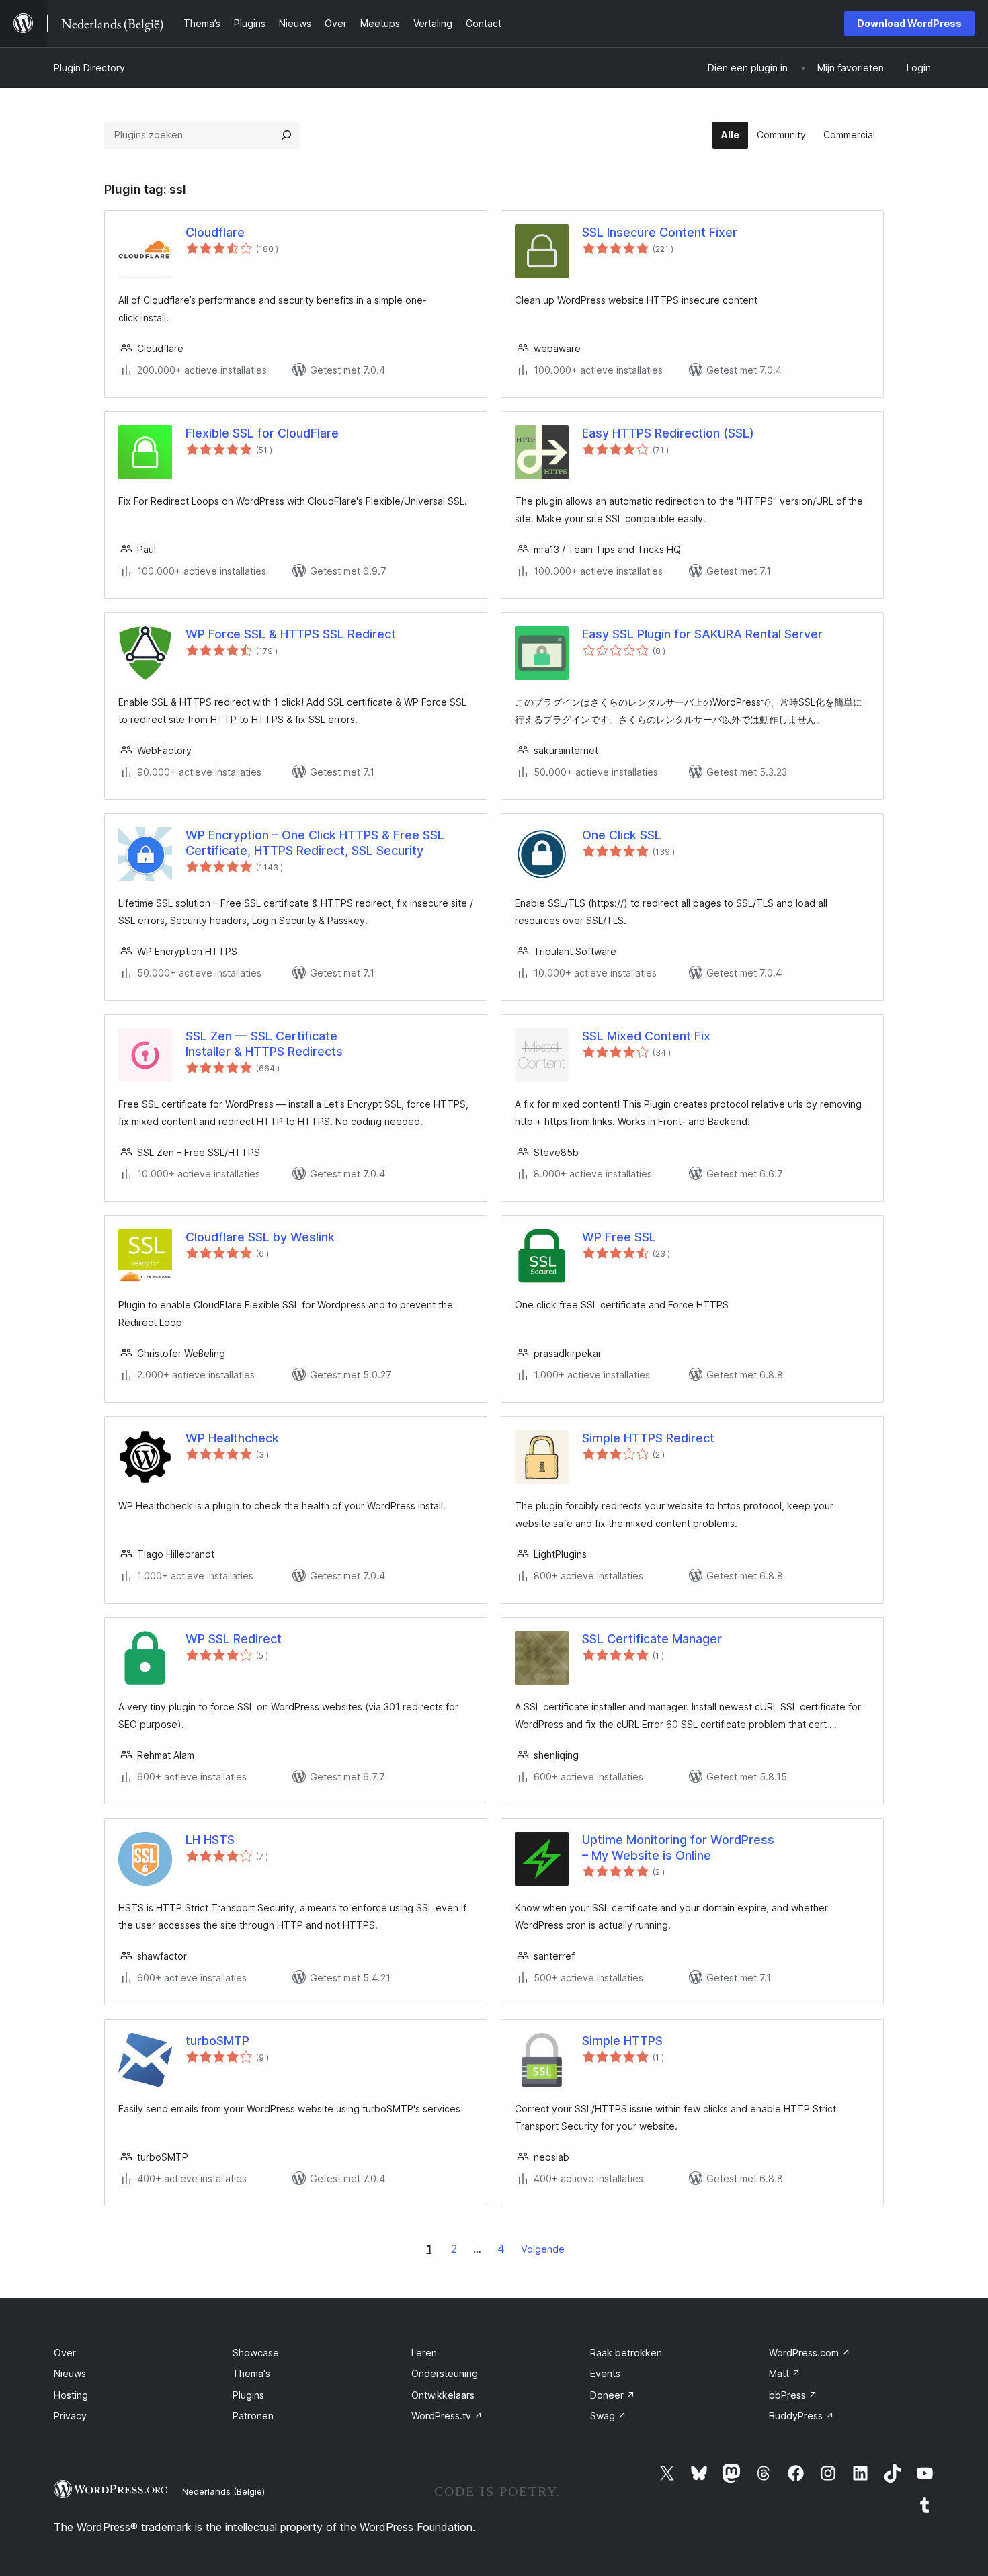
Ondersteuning (445, 2373)
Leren (424, 2353)
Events (605, 2373)
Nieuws (70, 2373)
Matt (785, 2373)
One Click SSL (622, 835)
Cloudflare (215, 232)
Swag (608, 2416)
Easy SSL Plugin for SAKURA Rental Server (702, 634)
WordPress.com (810, 2353)
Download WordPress (909, 23)
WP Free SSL (619, 1237)
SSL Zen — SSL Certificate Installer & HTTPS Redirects (264, 1044)
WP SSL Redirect (234, 1639)
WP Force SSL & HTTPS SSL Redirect (291, 634)
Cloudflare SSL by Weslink (260, 1237)
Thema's (251, 2373)
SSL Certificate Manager (652, 1639)
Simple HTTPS (622, 2041)
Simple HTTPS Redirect (648, 1438)
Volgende (543, 2249)
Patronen (253, 2416)
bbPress (793, 2395)
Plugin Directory (89, 68)
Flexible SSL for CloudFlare (262, 433)
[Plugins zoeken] (286, 135)
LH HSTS (210, 1840)
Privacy (70, 2416)
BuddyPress (801, 2416)
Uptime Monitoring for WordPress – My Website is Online (678, 1847)
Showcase (256, 2353)
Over (65, 2353)
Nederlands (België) (223, 2491)
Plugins (248, 2395)
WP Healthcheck (232, 1438)
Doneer (613, 2395)
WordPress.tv (447, 2416)
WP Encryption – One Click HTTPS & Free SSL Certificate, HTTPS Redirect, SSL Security (315, 843)
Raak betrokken (626, 2353)
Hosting (71, 2395)
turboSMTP (217, 2041)
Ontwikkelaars (443, 2395)
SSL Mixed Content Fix (646, 1036)
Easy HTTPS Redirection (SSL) (668, 433)
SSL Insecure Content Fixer (660, 232)
